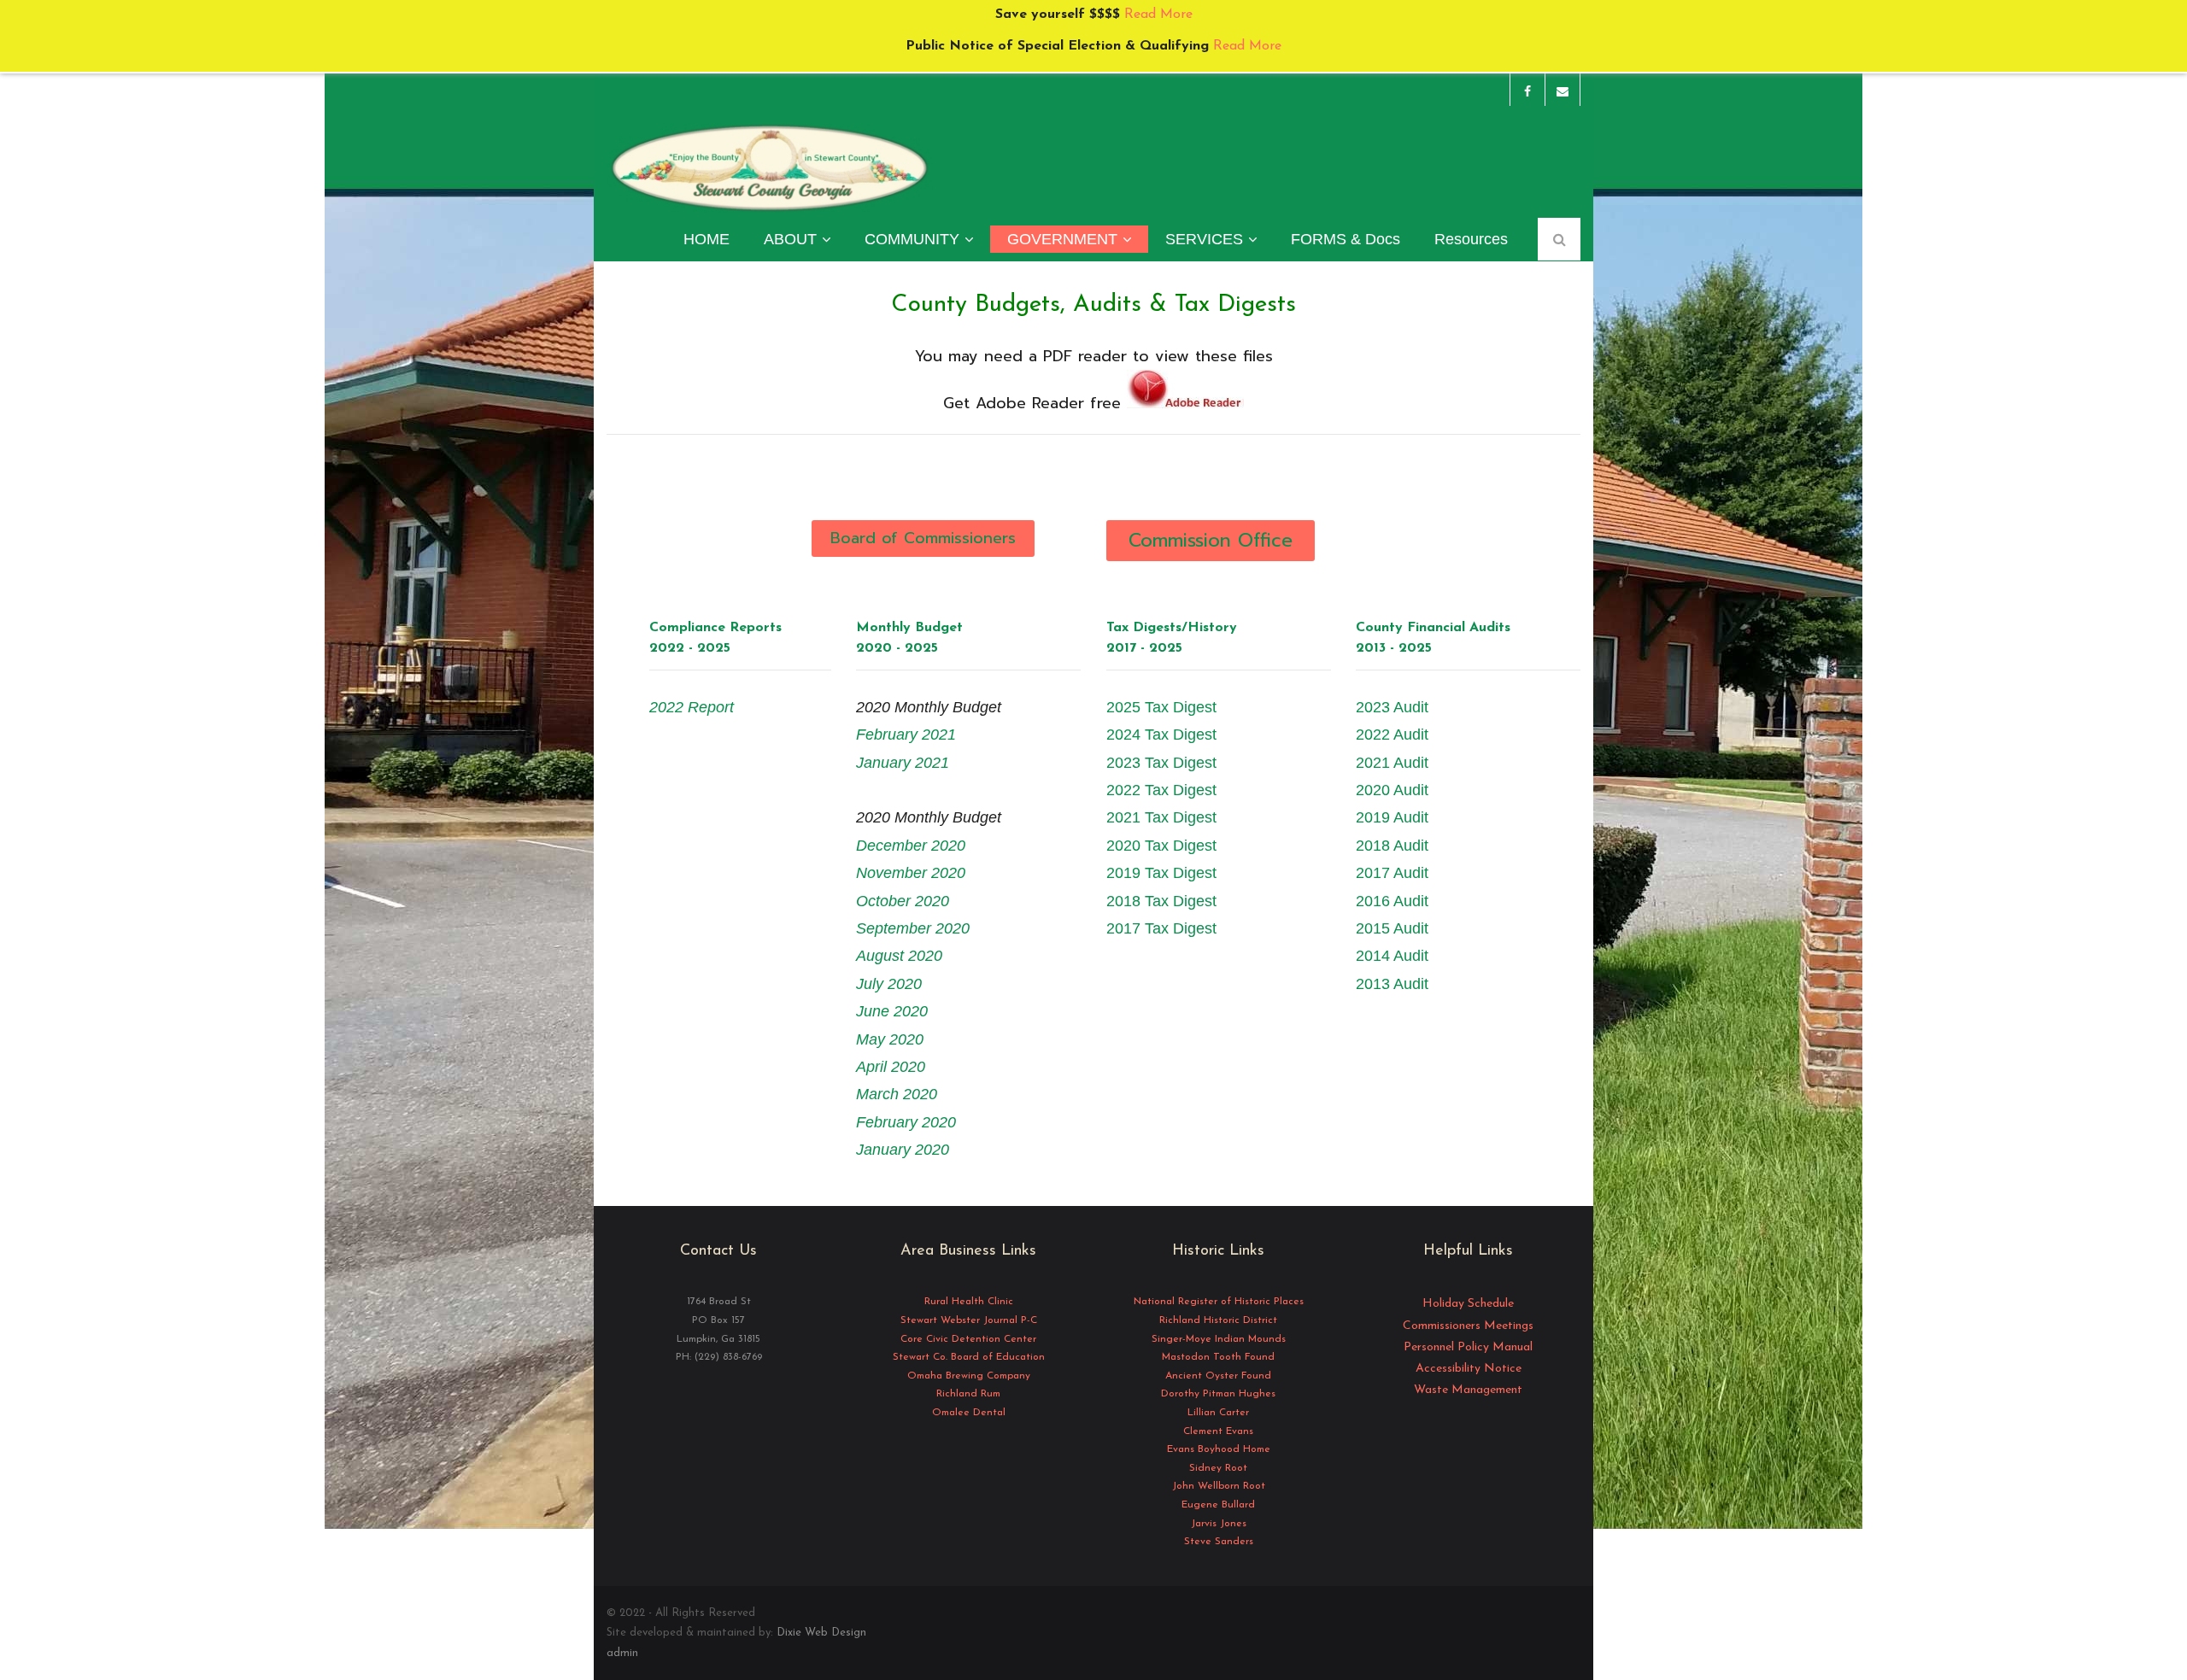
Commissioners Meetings (1468, 1326)
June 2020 (892, 1011)
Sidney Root (1218, 1468)
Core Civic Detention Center (968, 1339)
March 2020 (897, 1094)
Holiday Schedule (1468, 1304)
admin (622, 1653)
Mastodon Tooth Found (1218, 1357)
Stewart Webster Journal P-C (969, 1320)
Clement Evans (1218, 1431)
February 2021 (906, 735)
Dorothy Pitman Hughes (1218, 1394)
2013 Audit (1392, 984)
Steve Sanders (1219, 1542)
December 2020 (911, 846)
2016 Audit (1392, 901)
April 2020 (891, 1067)
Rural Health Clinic (969, 1302)
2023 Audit (1392, 707)
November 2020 (911, 873)
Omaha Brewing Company (969, 1376)
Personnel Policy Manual (1468, 1347)
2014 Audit (1392, 956)
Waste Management (1468, 1390)
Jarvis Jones (1219, 1524)
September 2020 (913, 928)
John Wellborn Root (1219, 1486)
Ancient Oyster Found (1218, 1376)
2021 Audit (1392, 763)
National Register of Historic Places (1219, 1302)
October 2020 (903, 901)
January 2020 (903, 1150)
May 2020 (890, 1039)
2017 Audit (1392, 873)
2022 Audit (1392, 735)
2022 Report (692, 707)
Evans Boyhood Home (1219, 1449)
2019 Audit (1392, 817)
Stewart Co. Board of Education (969, 1357)
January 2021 (903, 763)
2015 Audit (1392, 928)
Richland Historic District (1218, 1320)
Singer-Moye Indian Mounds (1219, 1339)
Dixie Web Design (821, 1633)
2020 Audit (1392, 790)
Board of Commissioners (923, 538)
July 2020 (889, 984)
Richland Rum (968, 1394)
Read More (1156, 15)
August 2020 (899, 956)
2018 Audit (1392, 846)
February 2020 (906, 1122)
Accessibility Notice (1469, 1369)
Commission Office (1211, 540)
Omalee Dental (969, 1413)
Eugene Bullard (1218, 1505)
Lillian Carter (1218, 1413)
